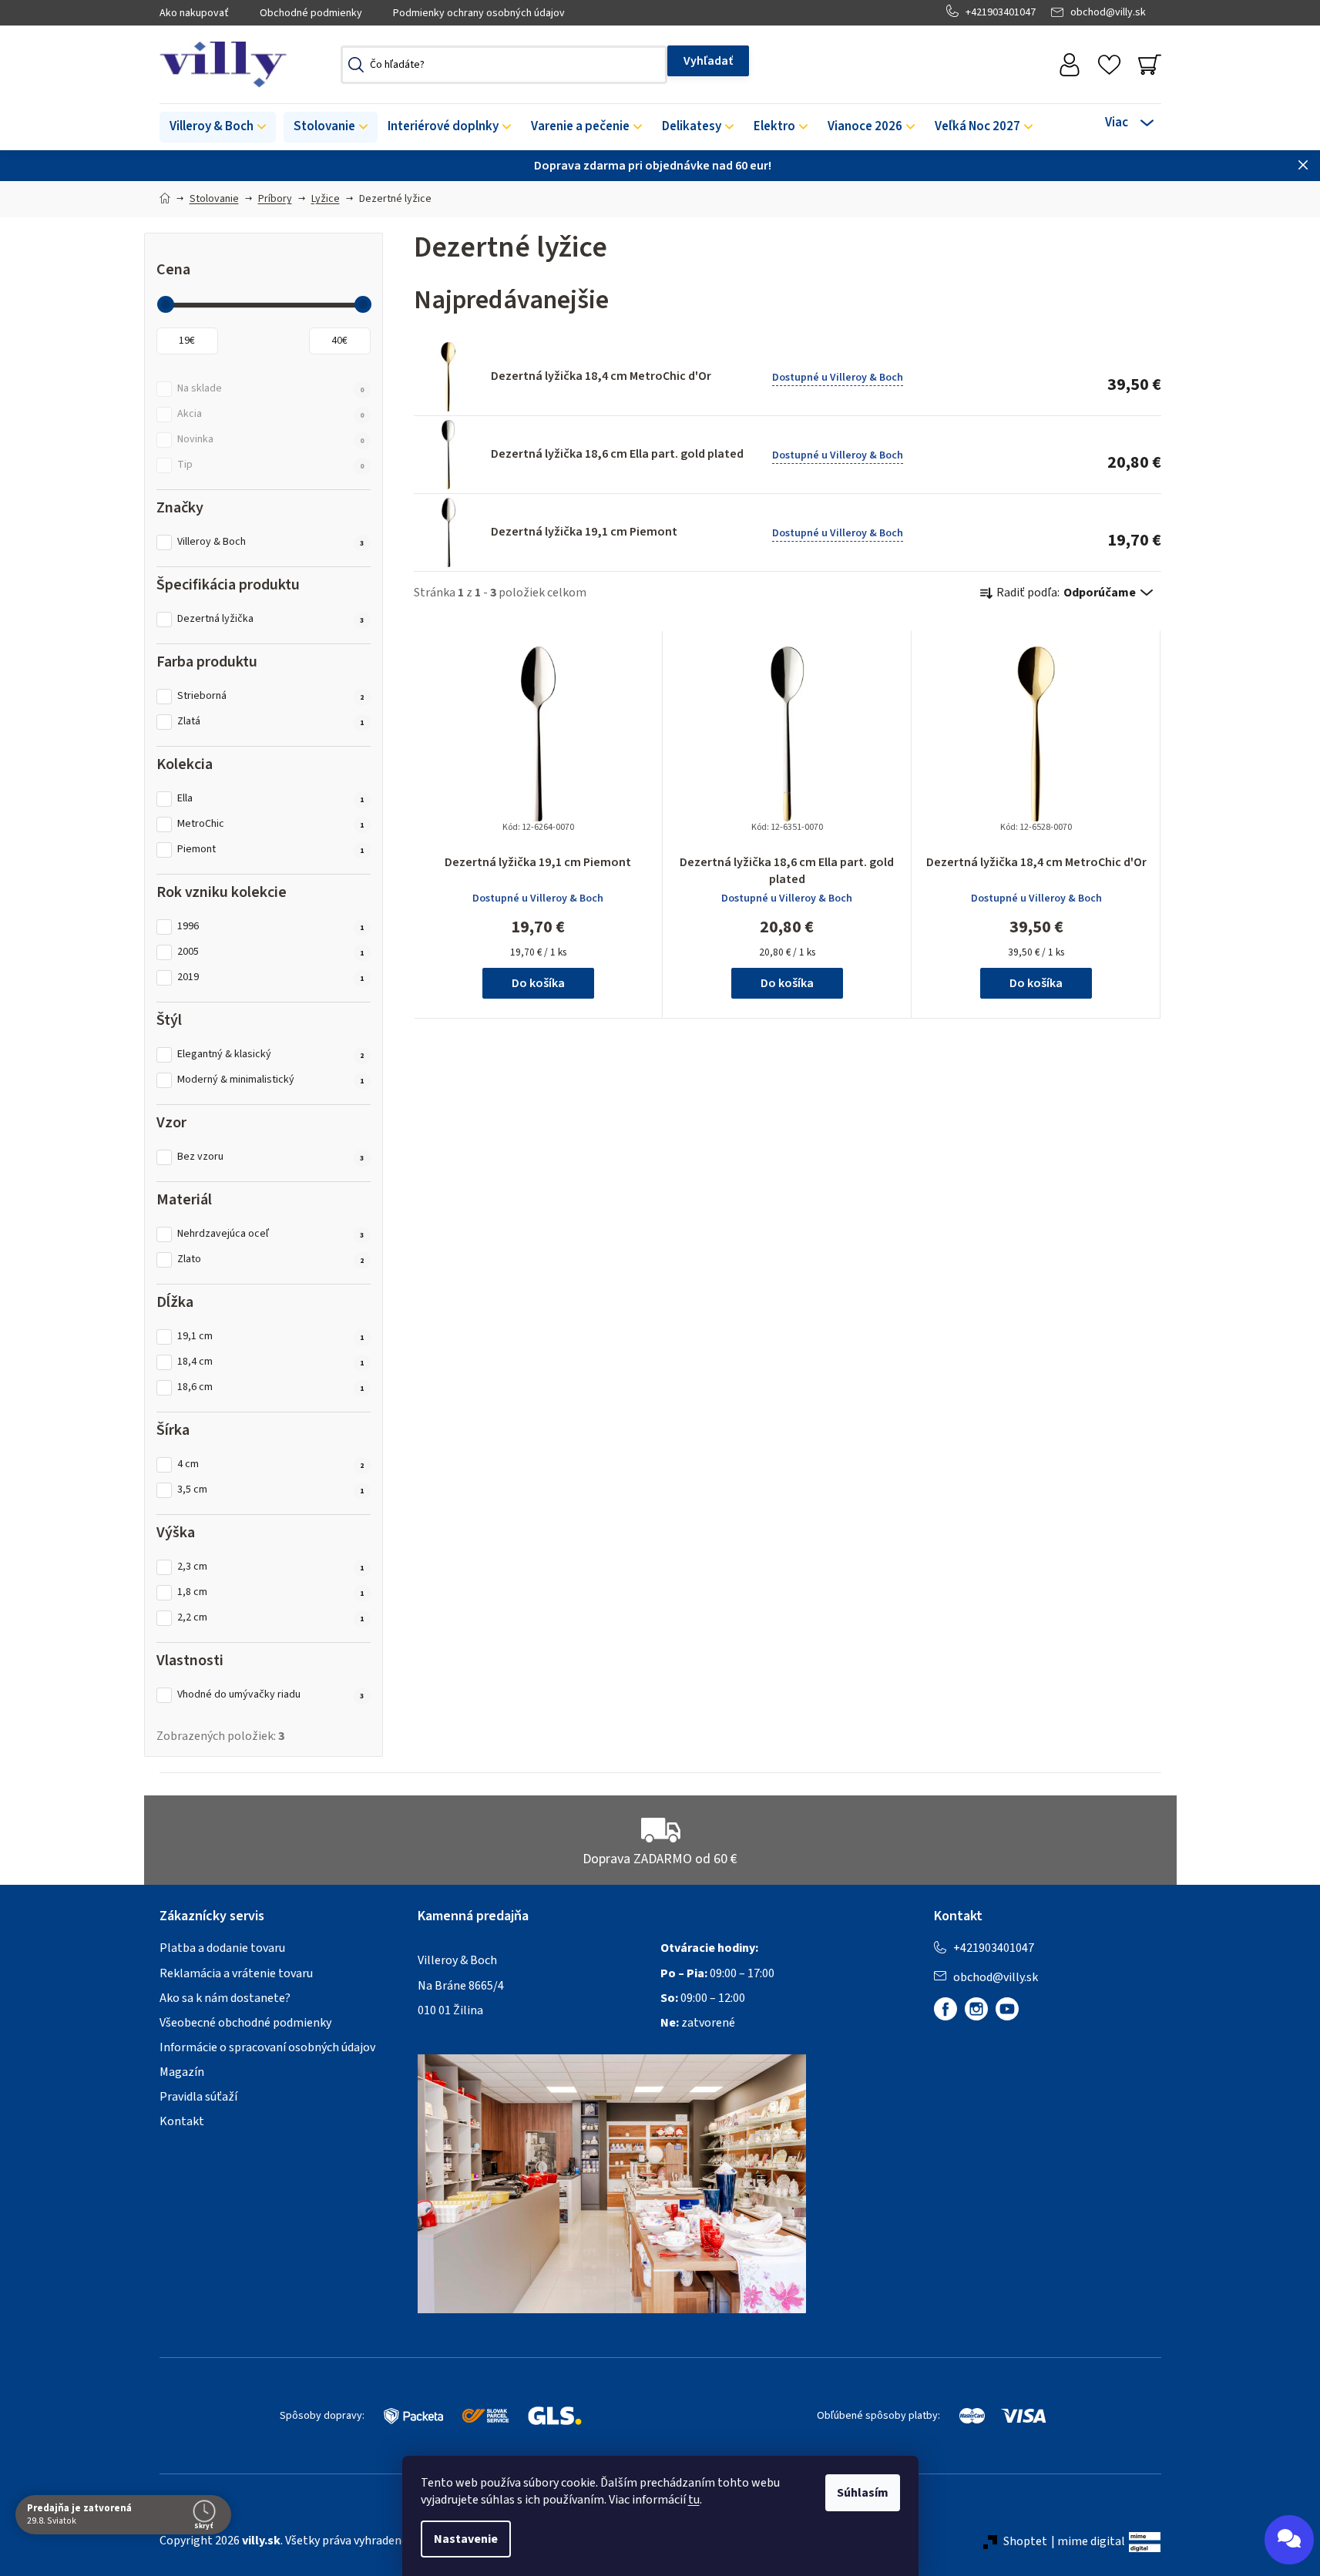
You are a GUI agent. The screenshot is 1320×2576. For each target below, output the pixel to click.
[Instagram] (976, 2009)
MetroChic (271, 824)
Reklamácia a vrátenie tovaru (236, 1973)
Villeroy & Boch (271, 542)
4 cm (271, 1464)
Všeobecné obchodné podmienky (245, 2023)
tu (694, 2500)
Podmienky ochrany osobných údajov (479, 13)
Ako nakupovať (194, 13)
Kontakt (182, 2121)
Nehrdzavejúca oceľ (271, 1234)
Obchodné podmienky (311, 13)
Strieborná (271, 696)
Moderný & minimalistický (271, 1080)
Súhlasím (863, 2493)
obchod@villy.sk (1108, 12)
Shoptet (1025, 2541)
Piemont (271, 850)
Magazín (182, 2072)
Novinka (271, 440)
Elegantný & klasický (271, 1055)
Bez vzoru (271, 1157)
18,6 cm (271, 1387)
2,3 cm (271, 1567)
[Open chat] (1289, 2540)
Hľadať (708, 61)
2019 (271, 977)
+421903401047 (1001, 12)
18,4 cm (271, 1362)
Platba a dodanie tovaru (222, 1948)
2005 (271, 952)
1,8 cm (271, 1592)
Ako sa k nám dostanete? (225, 1998)
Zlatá (271, 722)
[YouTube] (1007, 2009)
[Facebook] (945, 2009)
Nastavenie (466, 2539)
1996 (271, 927)
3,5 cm (271, 1490)
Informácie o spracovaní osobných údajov (267, 2047)
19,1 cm (271, 1337)
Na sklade (271, 389)
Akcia (271, 414)
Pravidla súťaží (198, 2097)
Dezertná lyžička (271, 619)
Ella (271, 799)
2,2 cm (271, 1618)
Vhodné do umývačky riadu (271, 1695)
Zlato (271, 1259)
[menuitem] (218, 127)
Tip (271, 465)
